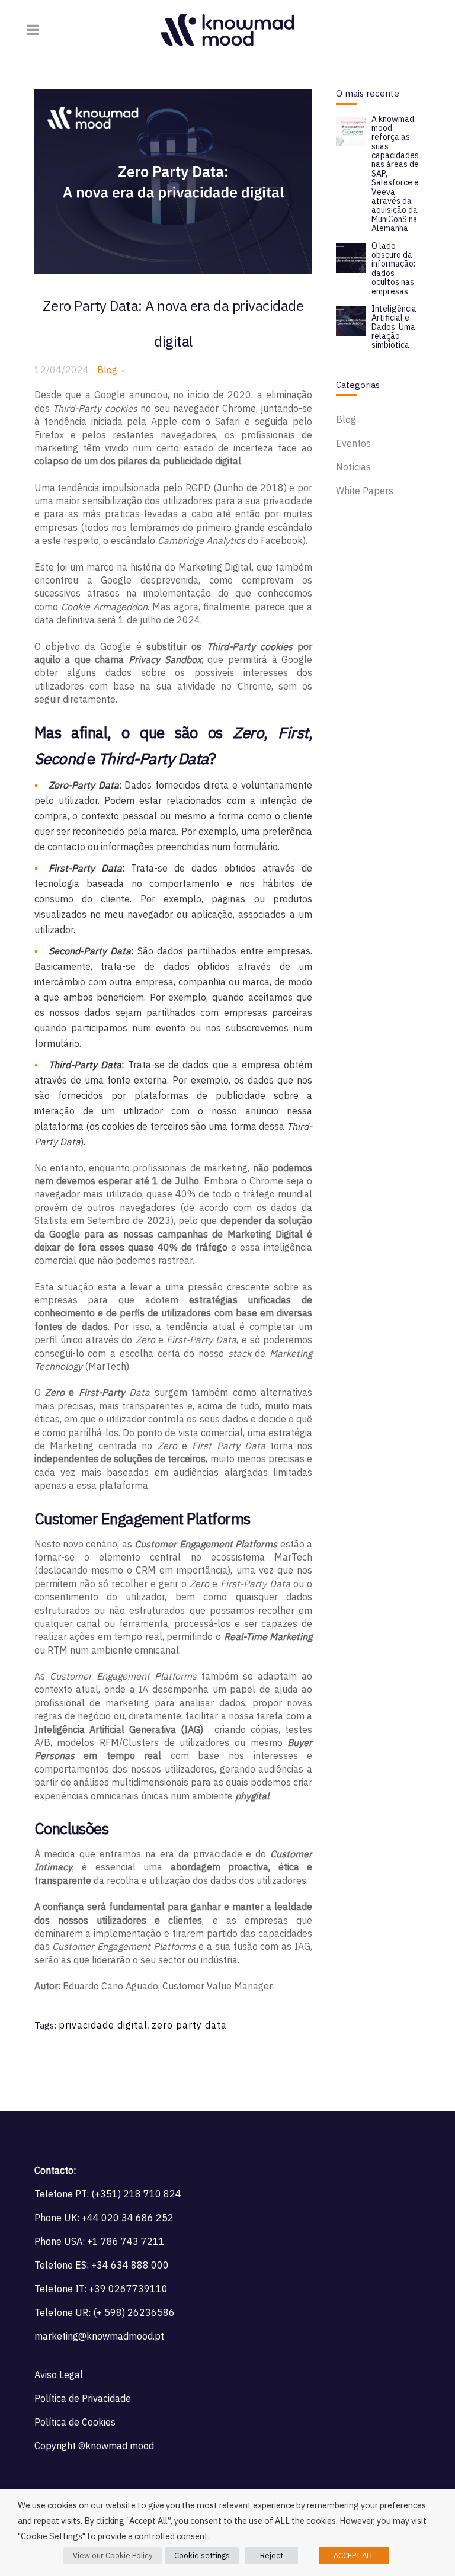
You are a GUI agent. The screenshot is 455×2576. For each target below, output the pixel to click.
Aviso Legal (59, 2375)
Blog (107, 370)
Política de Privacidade (83, 2398)
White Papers (365, 491)
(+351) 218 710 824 (136, 2194)
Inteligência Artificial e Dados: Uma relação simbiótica (394, 327)
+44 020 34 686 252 (128, 2218)
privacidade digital (103, 2025)
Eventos (353, 443)
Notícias (353, 467)
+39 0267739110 (128, 2289)
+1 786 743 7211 (126, 2241)
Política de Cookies (75, 2422)
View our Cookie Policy (113, 2556)
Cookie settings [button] (202, 2556)
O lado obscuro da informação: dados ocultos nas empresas (393, 269)
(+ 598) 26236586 (134, 2312)
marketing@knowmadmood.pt (99, 2336)
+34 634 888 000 (130, 2265)
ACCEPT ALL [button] (354, 2556)
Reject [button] (272, 2556)
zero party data (189, 2025)
